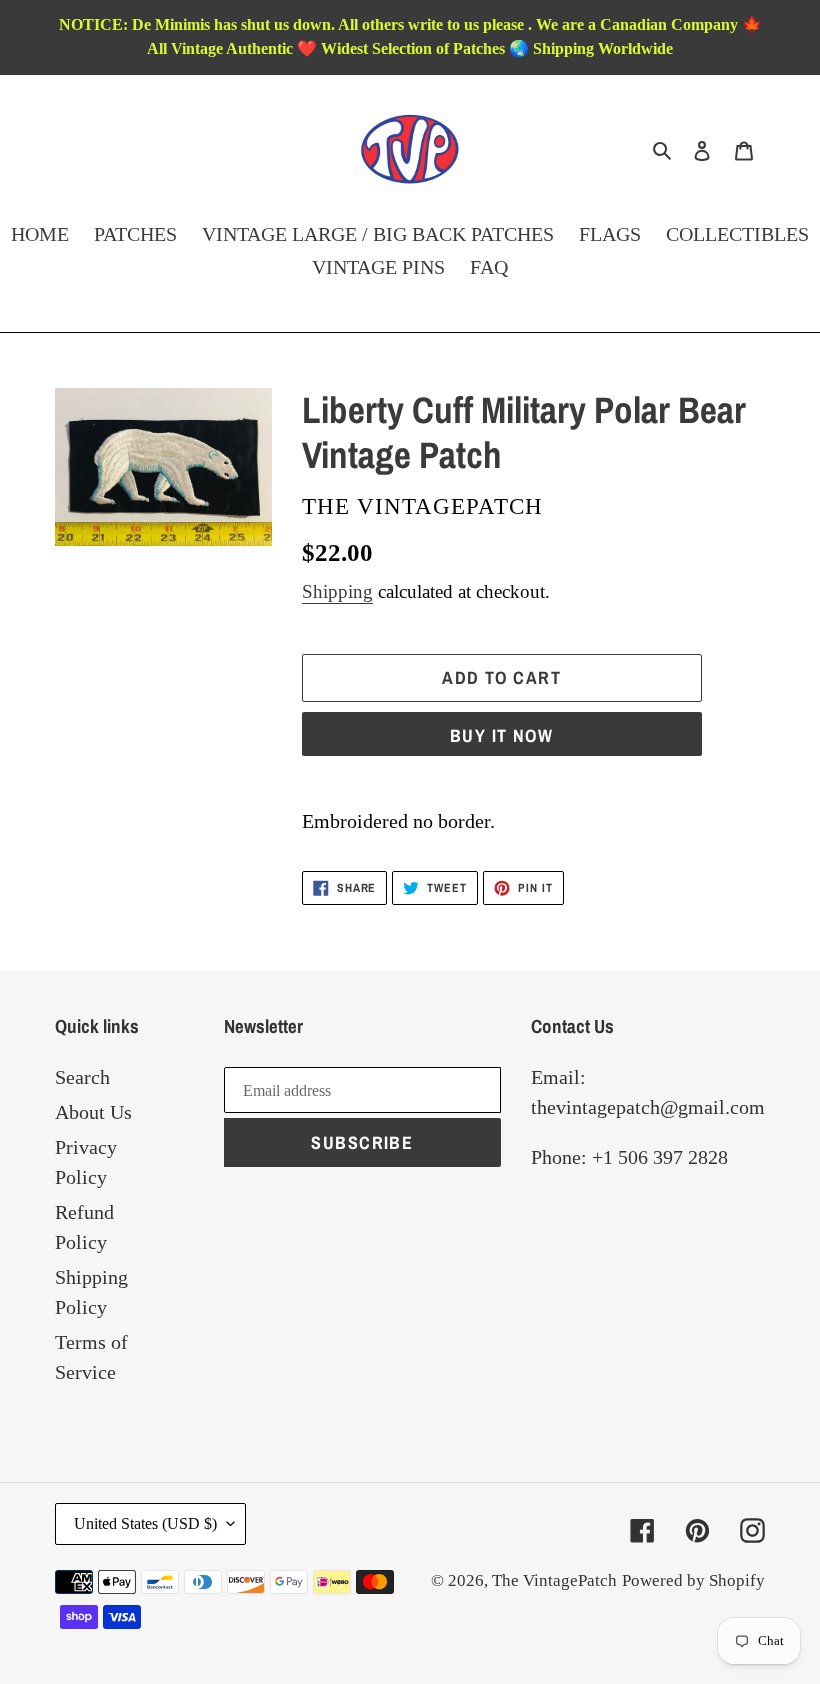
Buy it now (501, 735)
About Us (93, 1112)
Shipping (337, 591)
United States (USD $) (145, 1523)
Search (82, 1077)
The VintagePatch (554, 1580)
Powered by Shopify (693, 1580)
